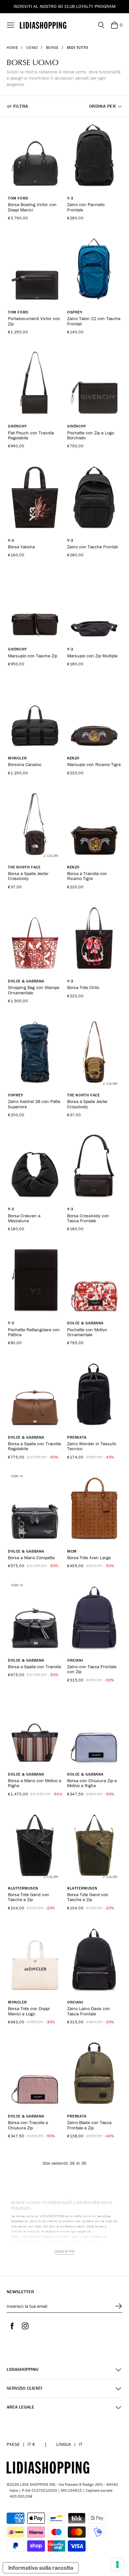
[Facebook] (12, 2326)
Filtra (21, 106)
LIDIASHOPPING (22, 2369)
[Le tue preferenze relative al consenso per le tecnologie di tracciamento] (117, 2564)
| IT (69, 2444)
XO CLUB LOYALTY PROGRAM (87, 6)
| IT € (21, 2444)
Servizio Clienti (24, 2388)
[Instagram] (25, 2326)
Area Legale (21, 2407)
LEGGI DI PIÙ (65, 2251)
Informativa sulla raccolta (41, 2568)
